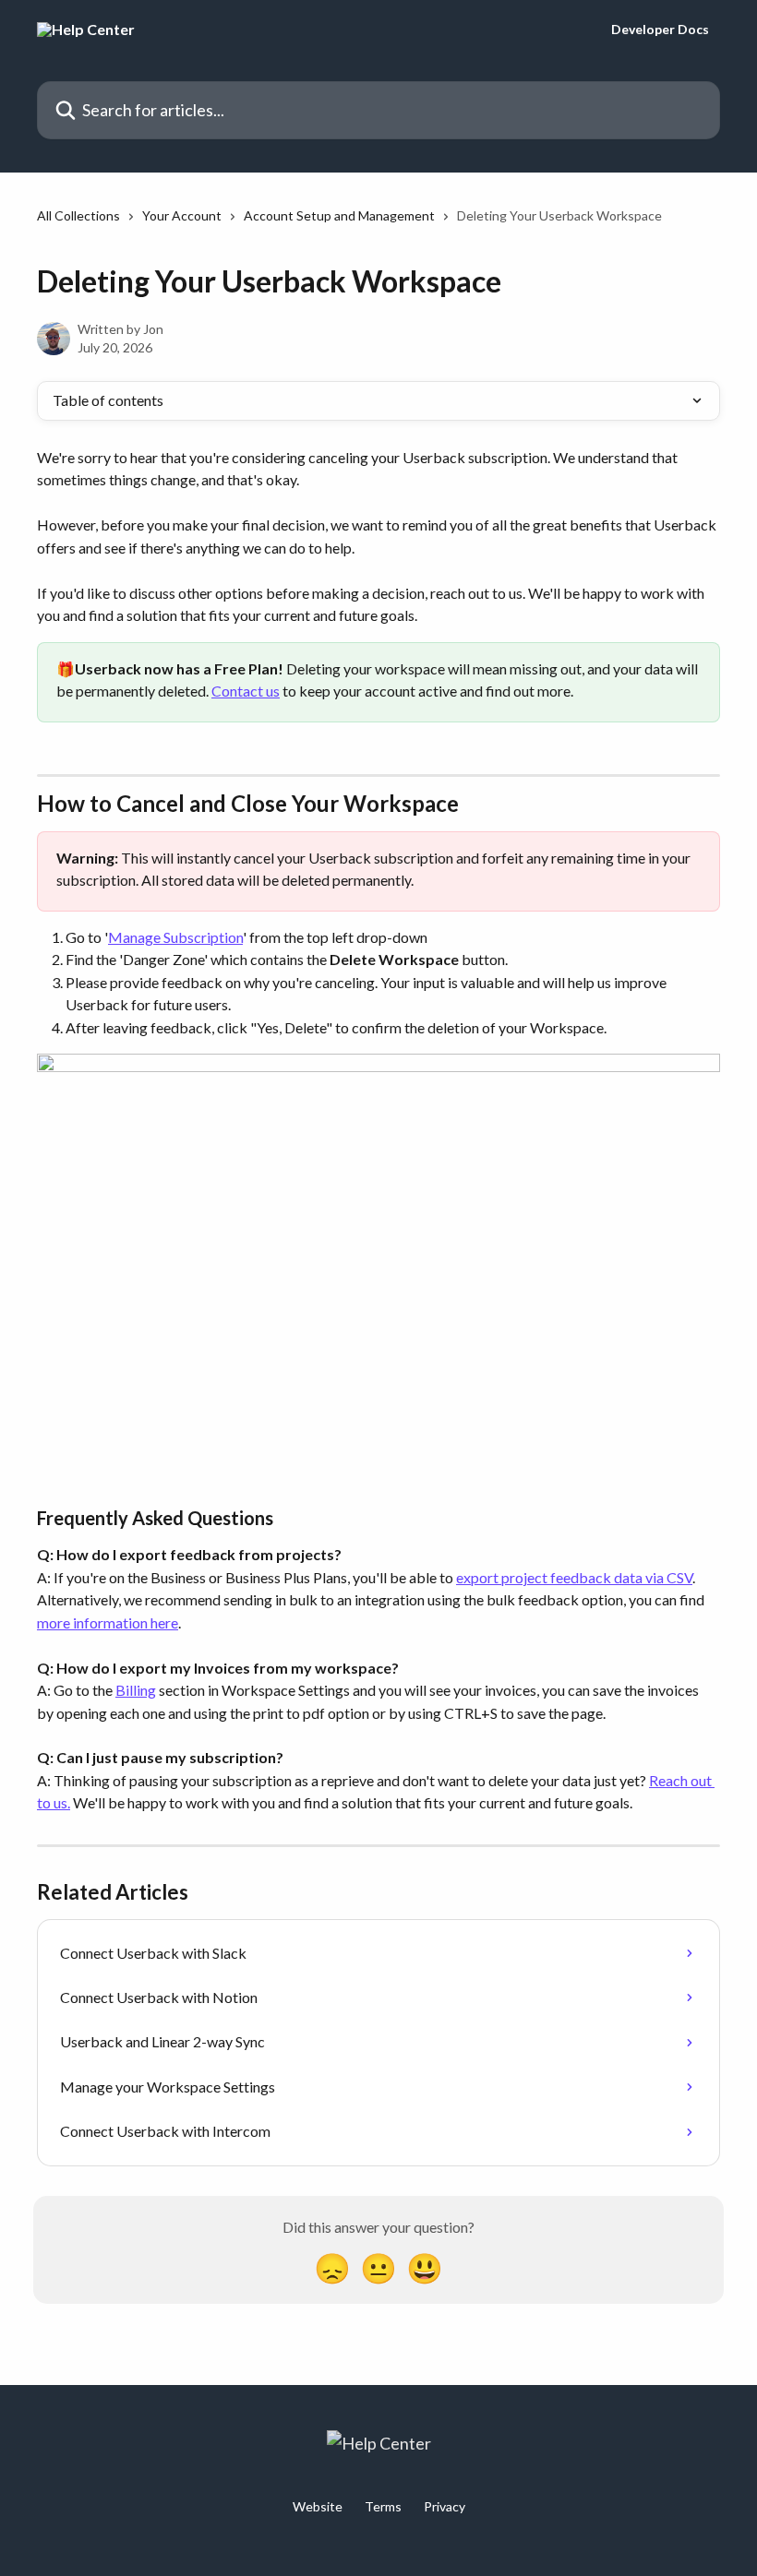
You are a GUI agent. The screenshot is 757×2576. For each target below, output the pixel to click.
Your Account (182, 215)
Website (318, 2506)
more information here (108, 1622)
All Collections (78, 215)
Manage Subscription (175, 937)
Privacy (445, 2506)
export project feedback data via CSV (574, 1577)
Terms (383, 2506)
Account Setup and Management (339, 215)
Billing (136, 1690)
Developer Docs (660, 30)
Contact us (246, 691)
